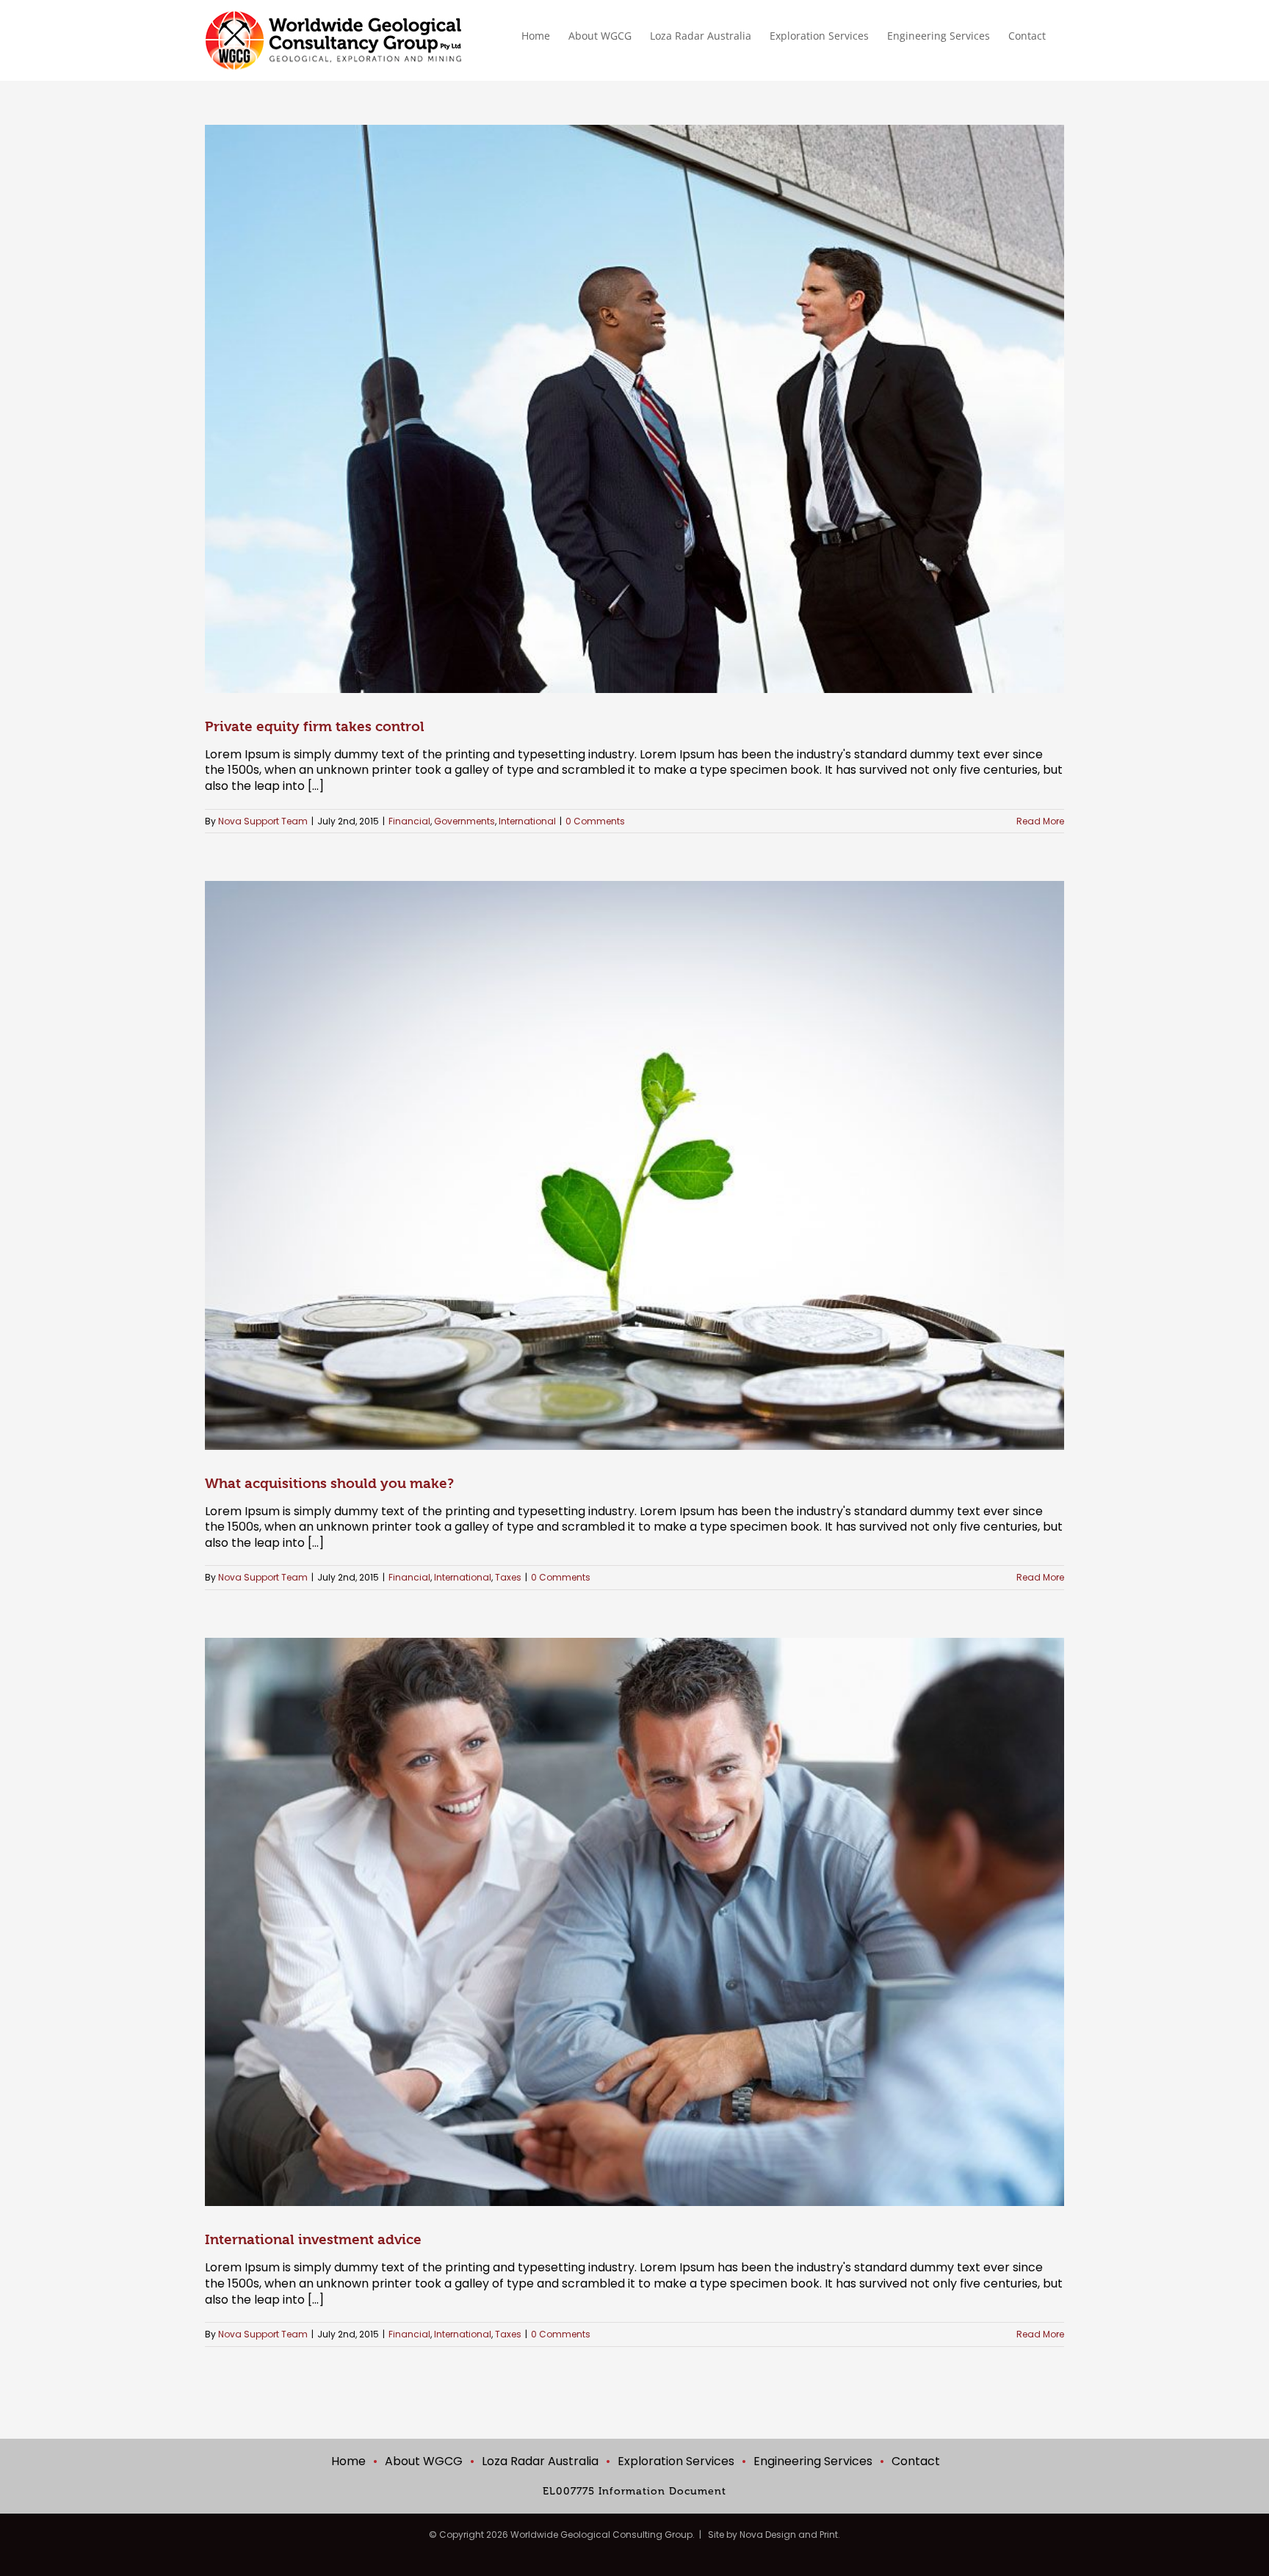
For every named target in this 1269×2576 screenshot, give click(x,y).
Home (348, 2461)
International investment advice (313, 2240)
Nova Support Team (263, 821)
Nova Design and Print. (790, 2535)
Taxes (508, 1577)
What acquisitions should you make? (329, 1484)
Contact (916, 2461)
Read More (1040, 821)
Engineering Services (813, 2461)
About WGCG (424, 2461)
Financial (409, 821)
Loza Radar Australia (540, 2461)
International (527, 821)
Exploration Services (676, 2461)
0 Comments (595, 821)
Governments (464, 821)
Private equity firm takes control (315, 727)
